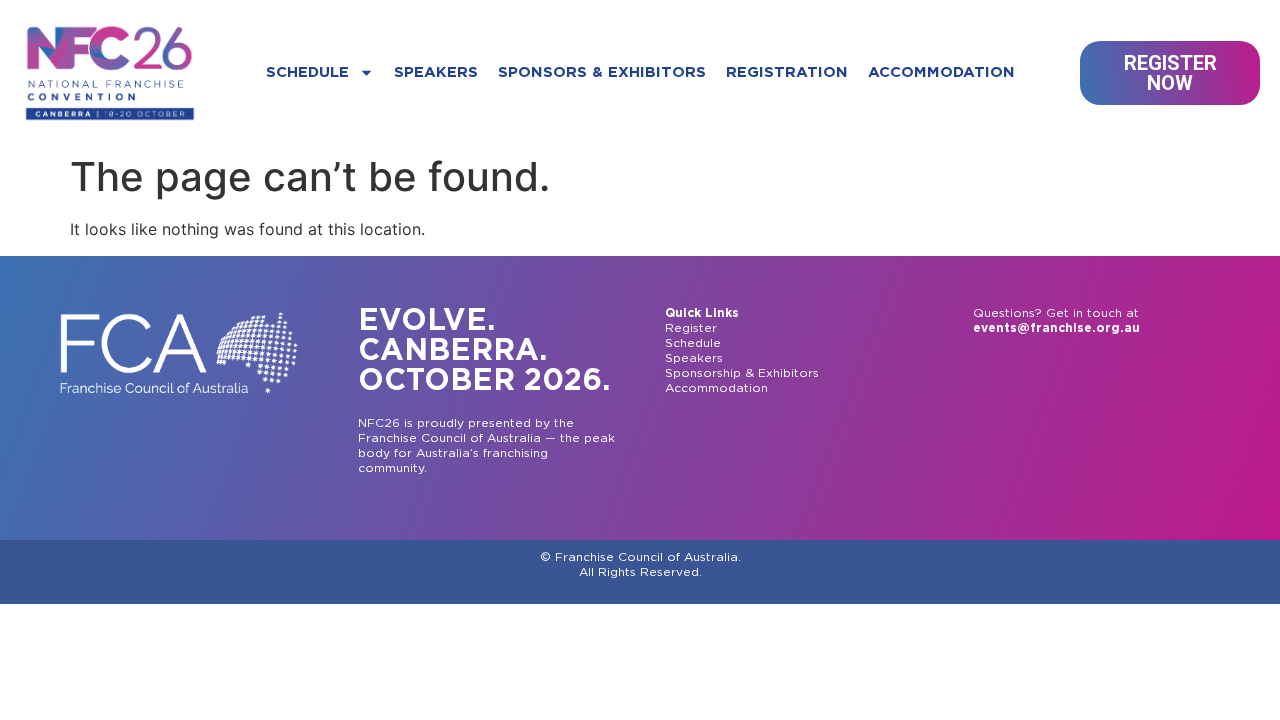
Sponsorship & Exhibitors (742, 373)
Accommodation (941, 72)
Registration (787, 72)
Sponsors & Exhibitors (602, 72)
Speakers (436, 72)
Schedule (307, 72)
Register (691, 328)
